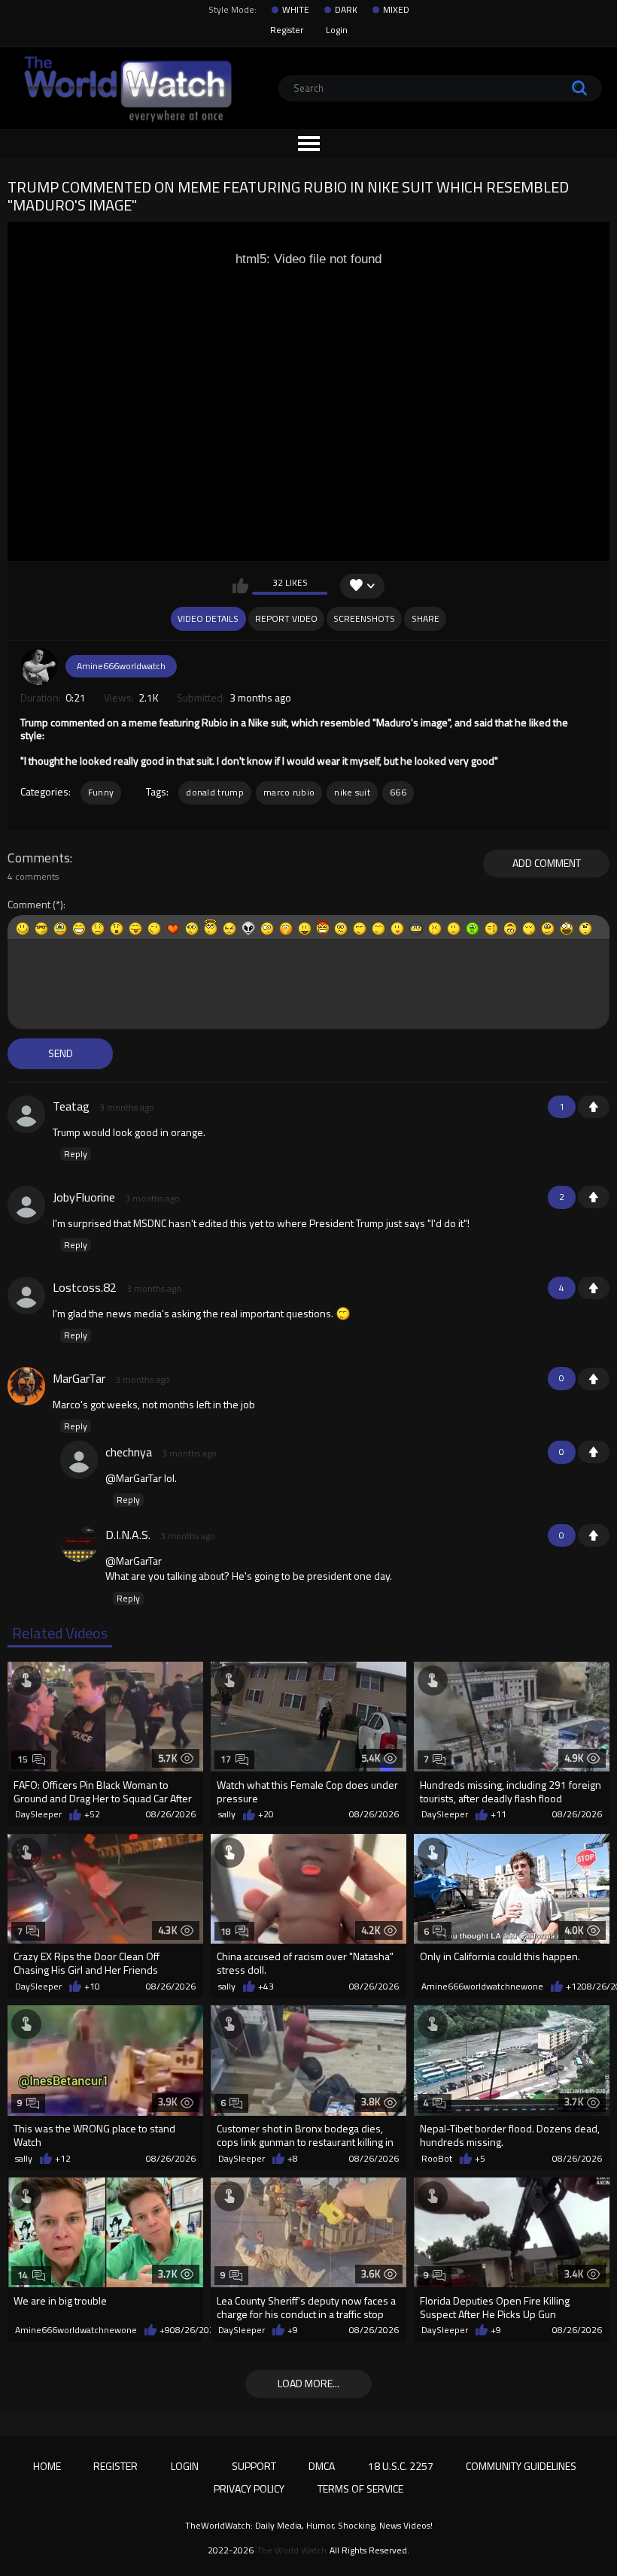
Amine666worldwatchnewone (482, 1987)
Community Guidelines (521, 2466)
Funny (101, 792)
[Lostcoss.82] (26, 1296)
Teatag (71, 1106)
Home (47, 2466)
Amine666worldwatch (121, 666)
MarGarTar (79, 1378)
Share (426, 618)
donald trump (215, 792)
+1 (594, 1107)
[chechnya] (79, 1459)
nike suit (352, 792)
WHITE (296, 10)
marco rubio (289, 792)
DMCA (322, 2466)
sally (227, 1814)
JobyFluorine (84, 1197)
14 (23, 2275)
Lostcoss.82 (85, 1287)
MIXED (396, 10)
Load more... (308, 2383)
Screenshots (364, 618)
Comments (39, 858)
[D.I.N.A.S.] (79, 1543)
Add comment (547, 863)
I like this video (240, 586)
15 (23, 1759)
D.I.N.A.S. (128, 1535)
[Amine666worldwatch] (39, 666)
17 (226, 1759)
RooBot (437, 2159)
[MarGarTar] (26, 1386)
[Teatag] (26, 1114)
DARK (346, 10)
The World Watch (292, 2550)
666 (398, 792)
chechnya (129, 1452)
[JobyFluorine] (26, 1205)
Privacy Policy (249, 2488)
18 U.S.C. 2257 (401, 2466)
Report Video (286, 618)
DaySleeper (38, 1814)
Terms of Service (360, 2488)
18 (226, 1931)
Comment (29, 905)
